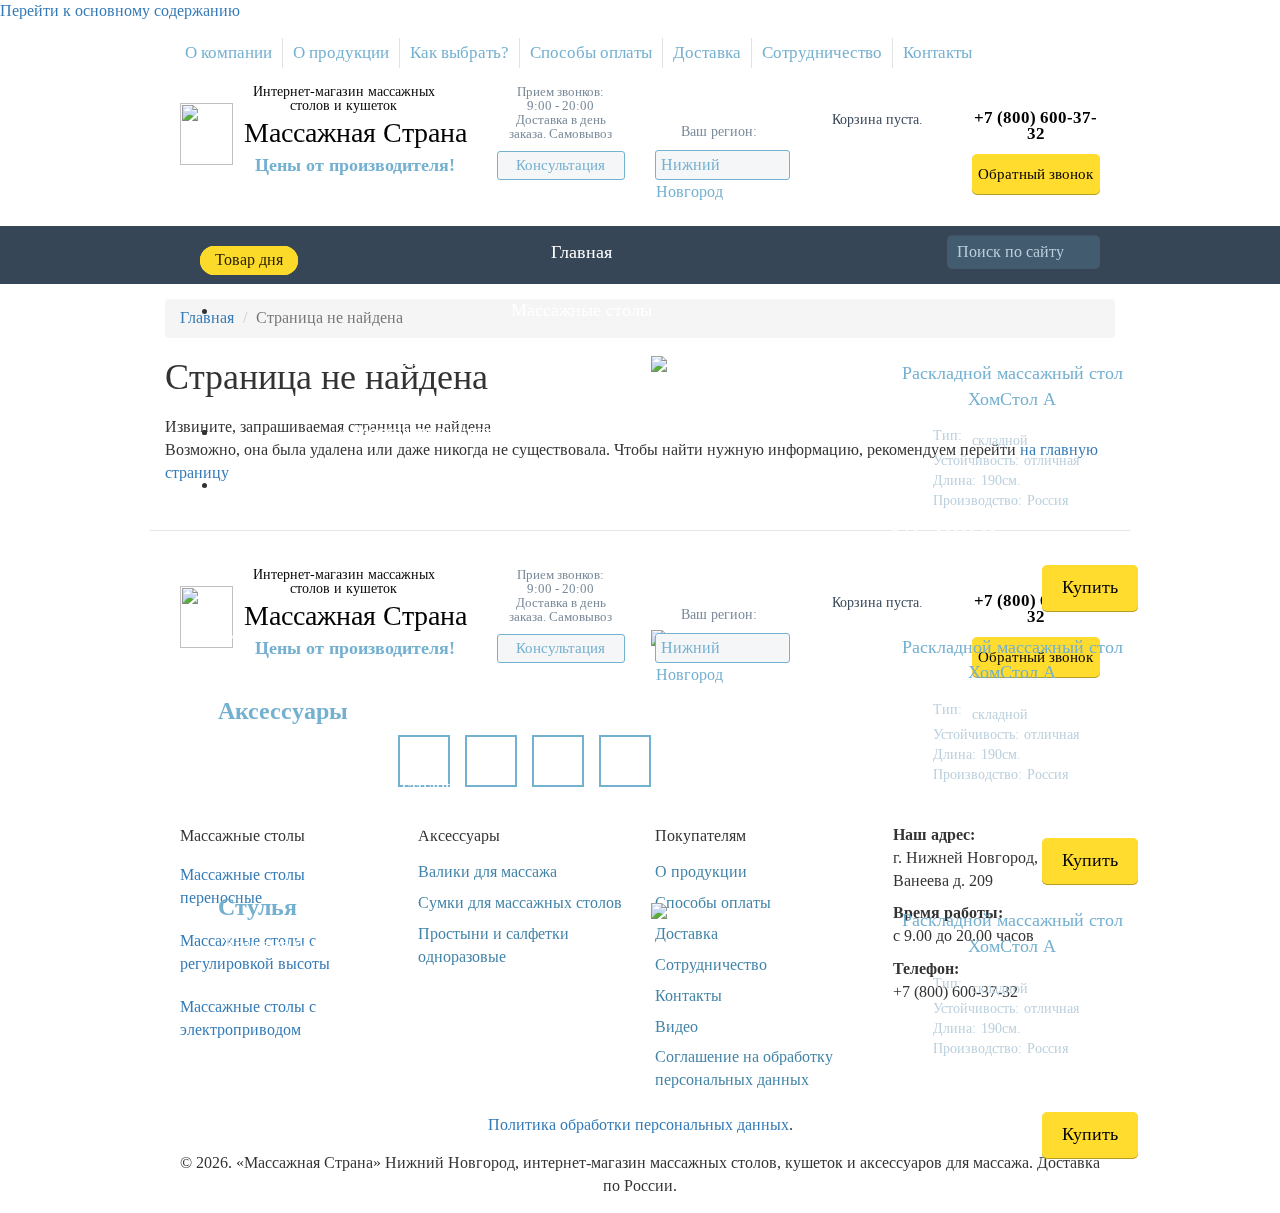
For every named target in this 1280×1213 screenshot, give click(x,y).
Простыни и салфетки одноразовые (361, 825)
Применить (1097, 251)
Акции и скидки (434, 484)
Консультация (560, 165)
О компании (228, 52)
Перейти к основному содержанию (120, 10)
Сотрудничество (822, 52)
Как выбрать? (459, 52)
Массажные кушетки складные (344, 634)
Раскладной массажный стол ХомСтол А (1012, 386)
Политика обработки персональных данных (638, 1124)
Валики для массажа (302, 747)
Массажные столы (581, 310)
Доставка (707, 52)
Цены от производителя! (355, 165)
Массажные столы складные (333, 360)
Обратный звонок (1035, 174)
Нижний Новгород (689, 178)
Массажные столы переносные (242, 886)
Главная (581, 252)
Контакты (937, 52)
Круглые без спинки (302, 944)
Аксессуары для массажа (434, 431)
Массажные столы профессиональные (371, 399)
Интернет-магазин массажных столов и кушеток (344, 98)
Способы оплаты (591, 52)
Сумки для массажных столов (339, 786)
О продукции (341, 52)
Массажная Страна (355, 132)
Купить (1090, 587)
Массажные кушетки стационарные (362, 672)
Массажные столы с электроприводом (248, 1018)
